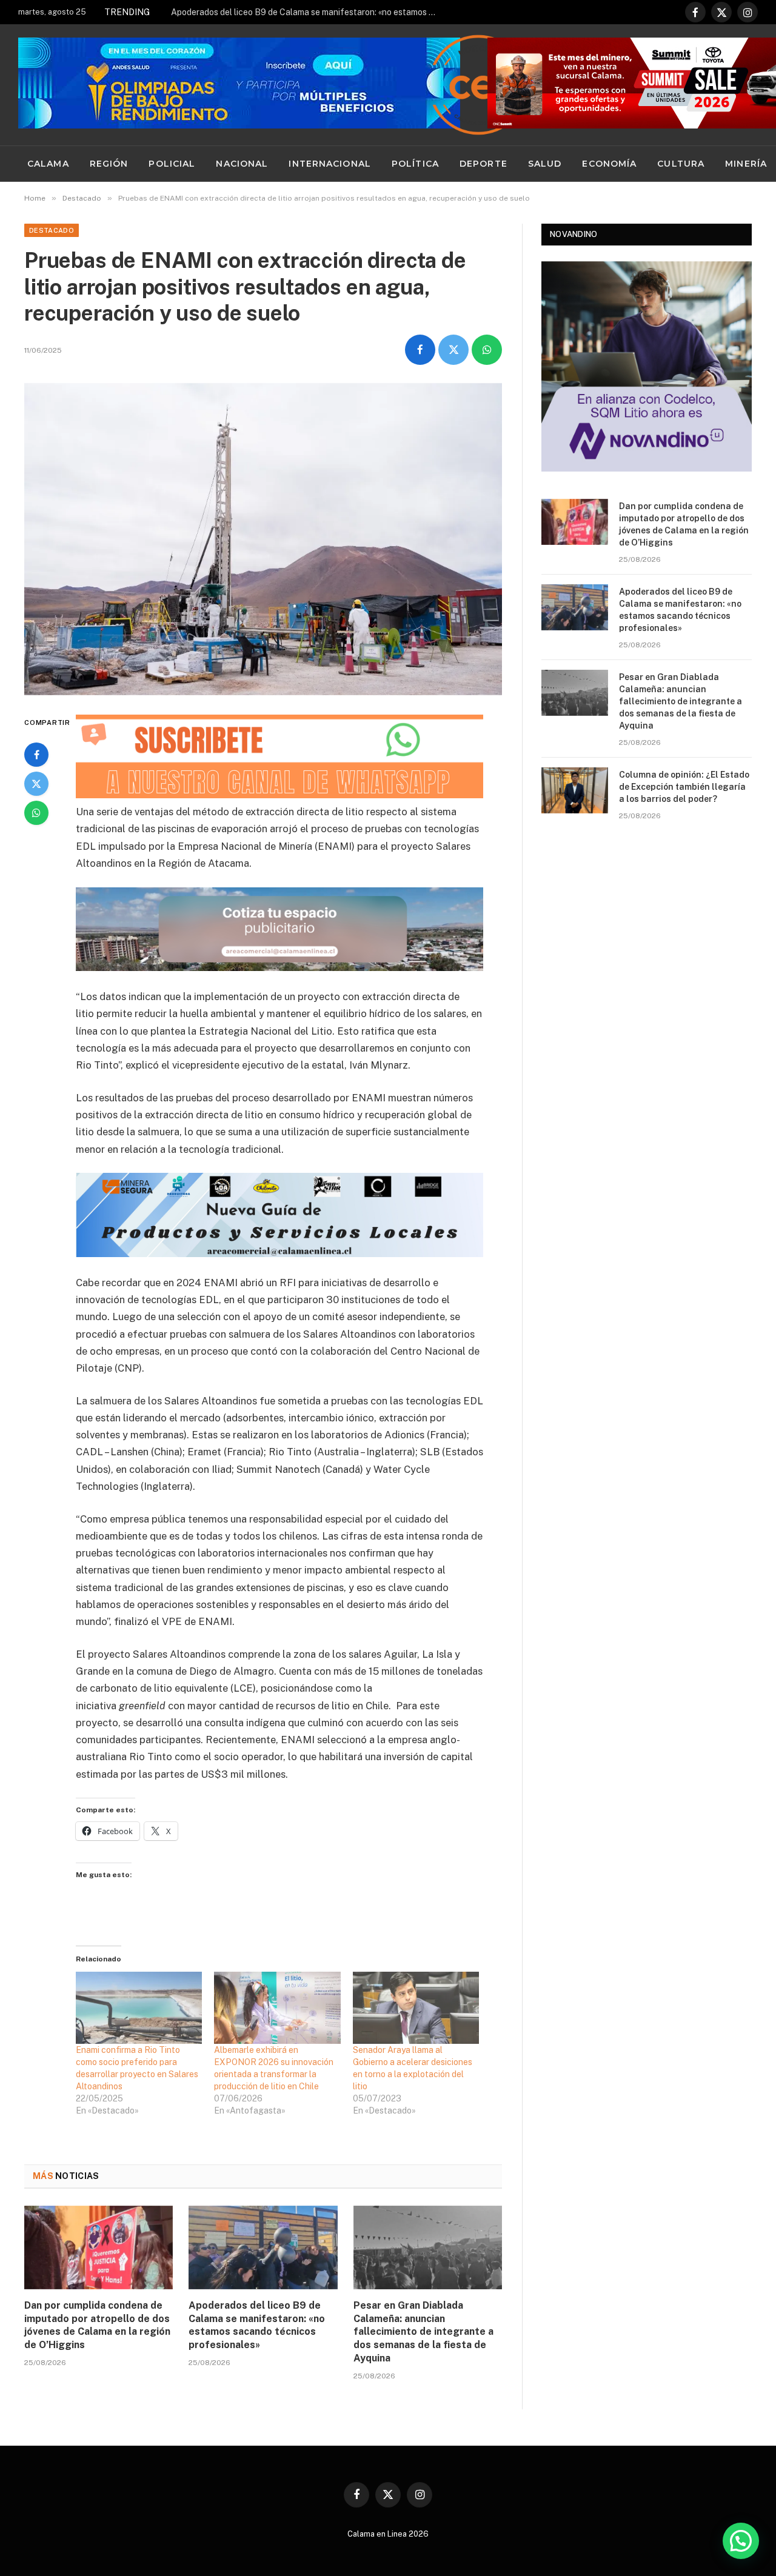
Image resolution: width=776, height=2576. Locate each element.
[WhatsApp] (36, 813)
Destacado (52, 230)
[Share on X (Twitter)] (453, 350)
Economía (609, 164)
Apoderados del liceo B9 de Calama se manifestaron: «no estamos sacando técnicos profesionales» (307, 12)
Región (109, 164)
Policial (172, 164)
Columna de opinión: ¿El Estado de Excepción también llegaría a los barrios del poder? (684, 787)
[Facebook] (36, 755)
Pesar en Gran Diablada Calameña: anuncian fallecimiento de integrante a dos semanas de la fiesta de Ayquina (423, 2332)
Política (415, 164)
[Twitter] (36, 784)
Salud (545, 164)
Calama (48, 164)
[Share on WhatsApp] (487, 350)
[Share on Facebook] (420, 350)
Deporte (483, 164)
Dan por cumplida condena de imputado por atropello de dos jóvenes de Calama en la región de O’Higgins (97, 2325)
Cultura (681, 164)
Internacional (330, 164)
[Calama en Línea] (478, 85)
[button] (741, 2541)
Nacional (242, 164)
